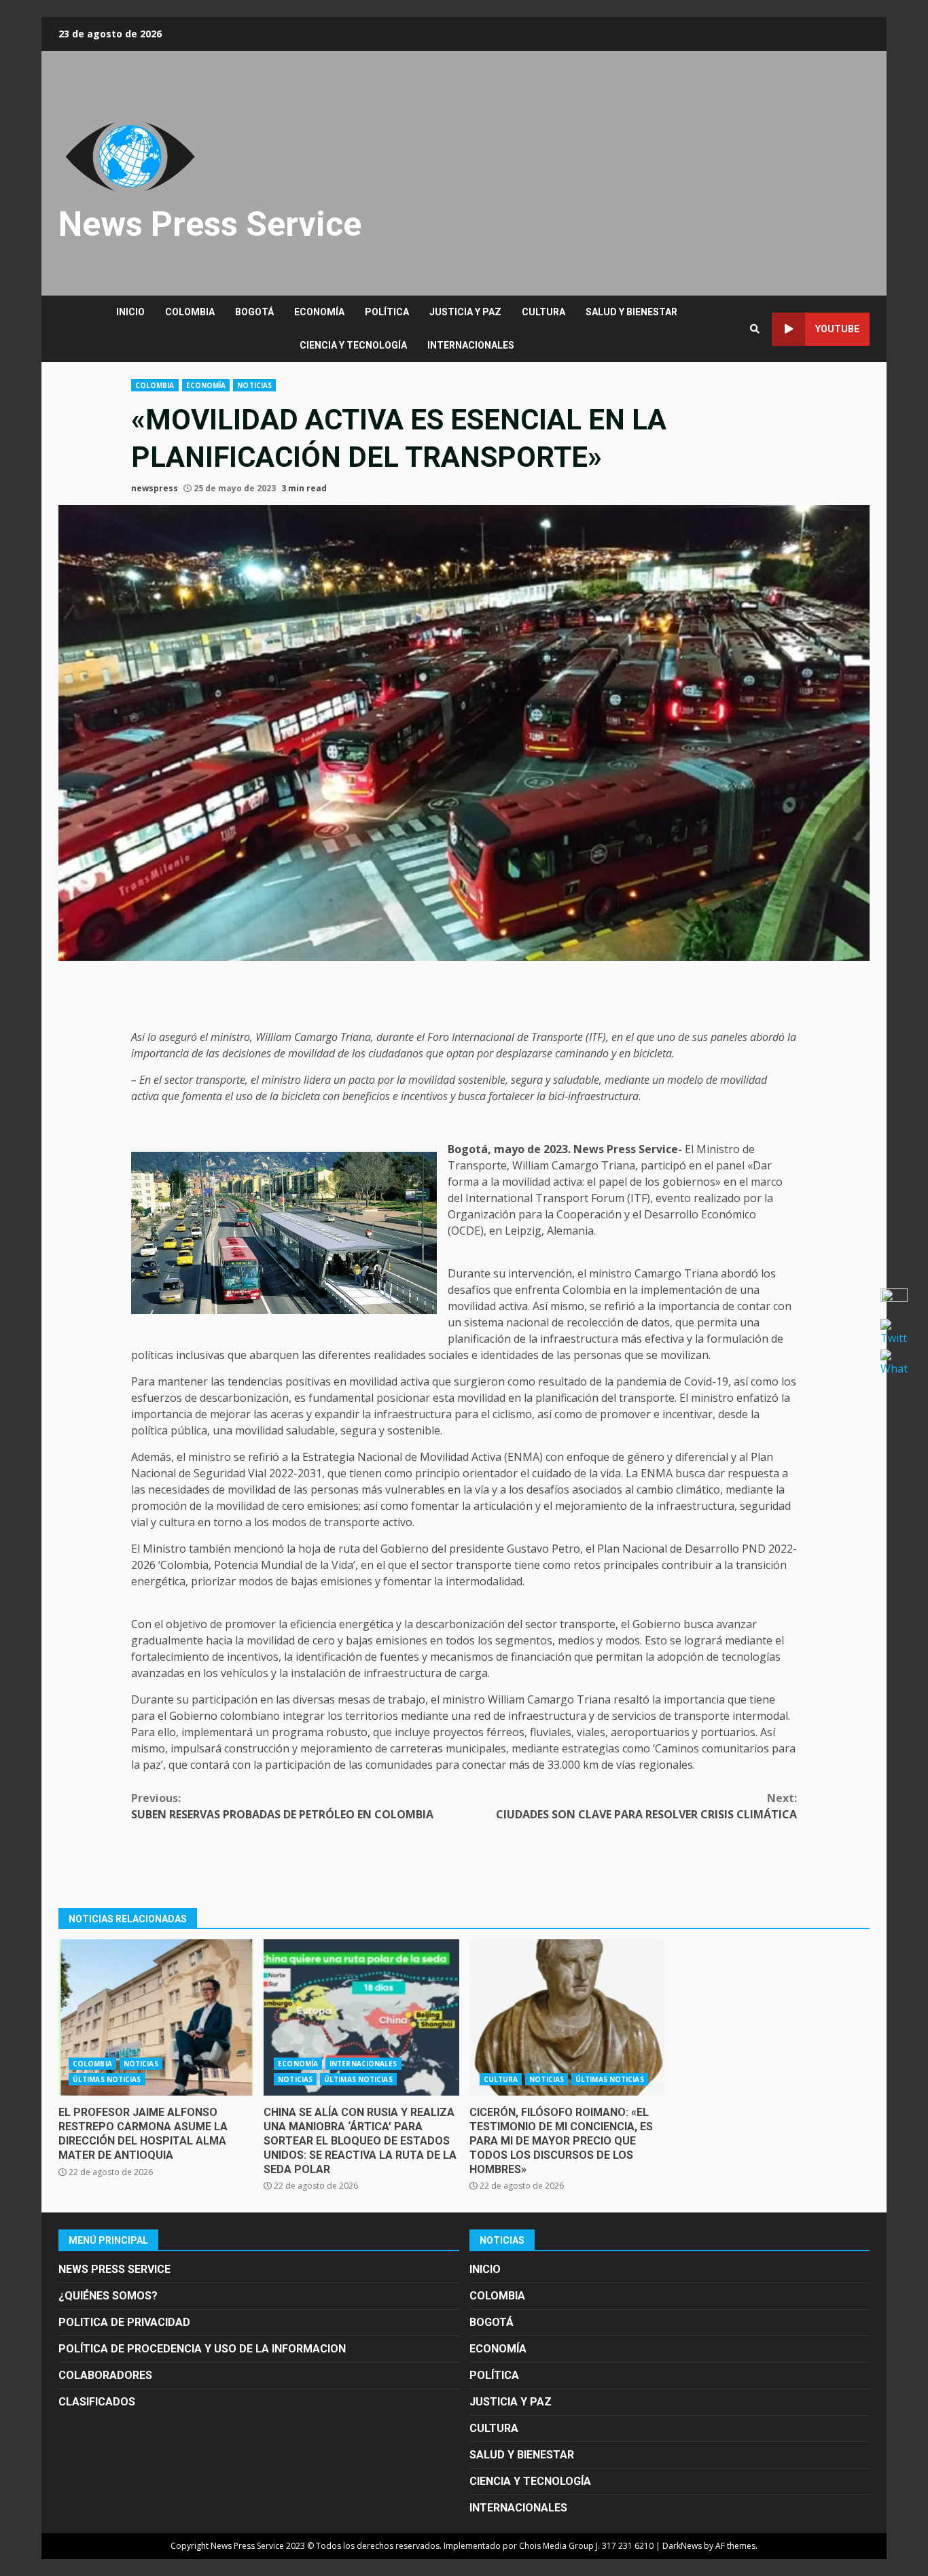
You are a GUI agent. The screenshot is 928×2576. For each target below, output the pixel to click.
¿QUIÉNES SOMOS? (108, 2296)
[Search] (755, 329)
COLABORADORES (105, 2375)
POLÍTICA (387, 312)
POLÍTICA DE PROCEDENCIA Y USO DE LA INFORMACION (202, 2349)
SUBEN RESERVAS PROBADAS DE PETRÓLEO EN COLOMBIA (282, 1806)
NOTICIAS (254, 385)
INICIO (130, 312)
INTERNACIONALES (471, 345)
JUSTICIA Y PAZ (465, 312)
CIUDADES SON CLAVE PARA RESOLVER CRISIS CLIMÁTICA (646, 1806)
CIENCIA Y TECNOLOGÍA (353, 345)
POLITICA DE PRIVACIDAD (124, 2322)
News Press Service (210, 224)
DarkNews (682, 2546)
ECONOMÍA (319, 312)
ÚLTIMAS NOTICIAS (107, 2079)
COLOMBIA (190, 312)
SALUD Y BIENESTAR (631, 312)
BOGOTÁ (254, 312)
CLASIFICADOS (97, 2402)
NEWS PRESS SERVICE (114, 2269)
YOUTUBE (837, 329)
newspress (155, 488)
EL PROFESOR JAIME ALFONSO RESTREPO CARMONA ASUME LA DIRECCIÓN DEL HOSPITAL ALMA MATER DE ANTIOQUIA (156, 2017)
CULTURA (543, 312)
